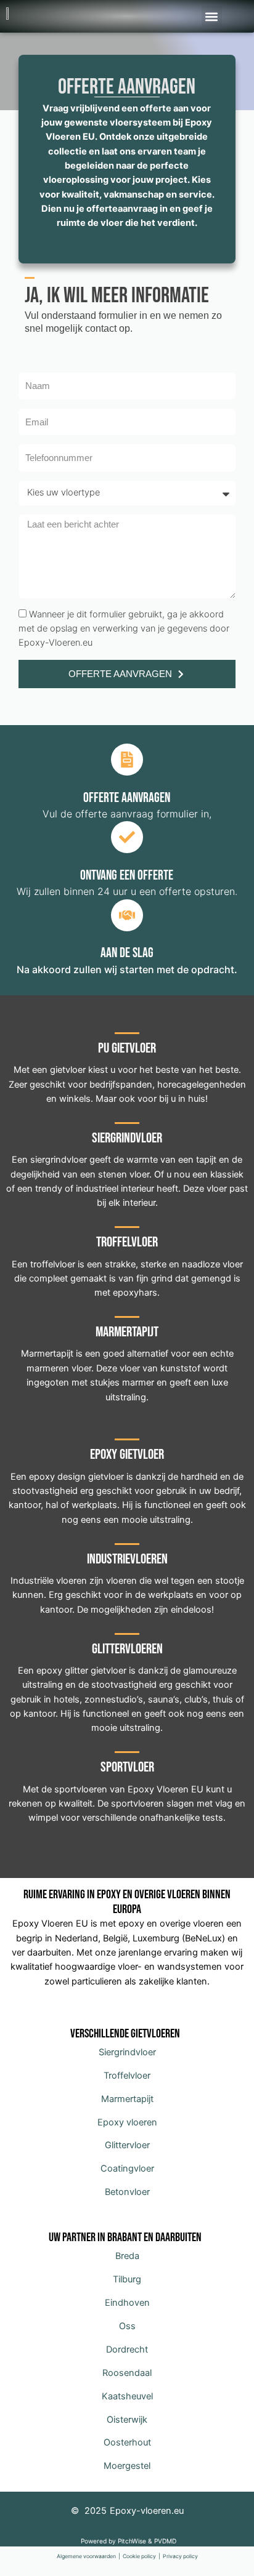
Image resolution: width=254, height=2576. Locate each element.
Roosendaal (127, 2373)
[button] (212, 16)
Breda (127, 2256)
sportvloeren (81, 1789)
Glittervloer (127, 2145)
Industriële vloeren (49, 1581)
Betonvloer (127, 2192)
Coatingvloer (127, 2169)
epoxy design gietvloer (76, 1477)
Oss (127, 2326)
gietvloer (68, 1070)
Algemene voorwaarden (86, 2556)
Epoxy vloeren (127, 2122)
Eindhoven (127, 2303)
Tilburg (127, 2279)
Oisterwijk (127, 2420)
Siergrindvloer (127, 2052)
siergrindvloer (59, 1160)
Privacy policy (180, 2556)
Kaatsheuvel (127, 2396)
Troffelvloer (127, 2076)
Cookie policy (139, 2556)
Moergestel (127, 2466)
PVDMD (165, 2541)
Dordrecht (127, 2349)
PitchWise (132, 2541)
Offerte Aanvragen (127, 87)
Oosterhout (127, 2442)
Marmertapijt (127, 2099)
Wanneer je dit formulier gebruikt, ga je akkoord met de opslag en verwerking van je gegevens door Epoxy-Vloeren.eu (124, 629)
